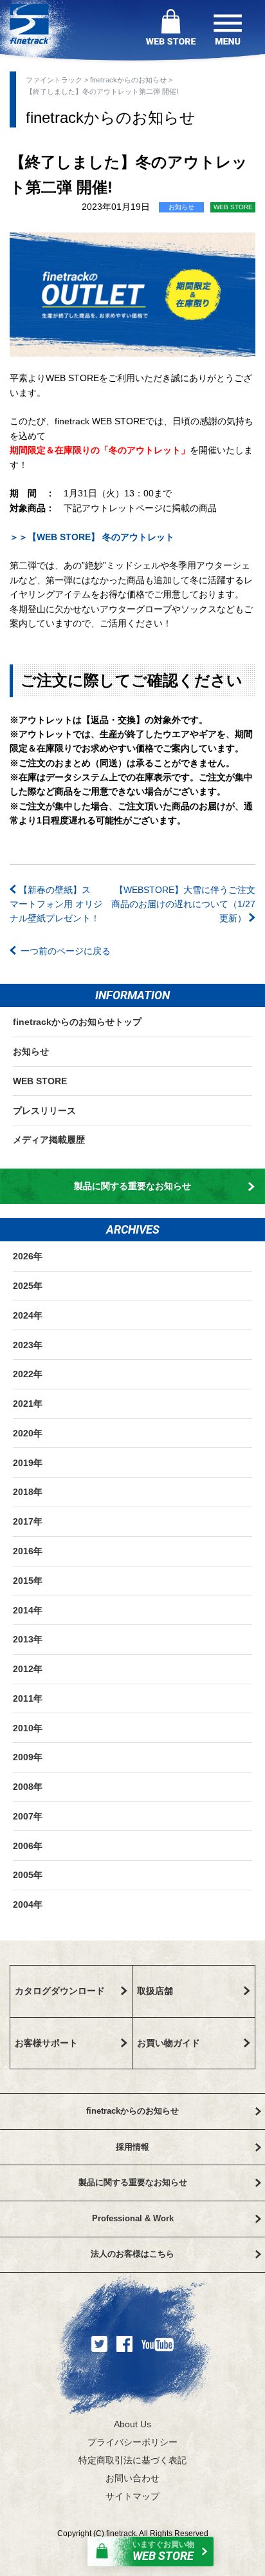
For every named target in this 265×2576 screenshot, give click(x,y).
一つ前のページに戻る (66, 951)
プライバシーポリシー (132, 2442)
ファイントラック (55, 80)
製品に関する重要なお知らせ (132, 1186)
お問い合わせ (132, 2478)
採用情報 (132, 2147)
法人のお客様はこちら (132, 2254)
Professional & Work (133, 2218)
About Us (132, 2424)
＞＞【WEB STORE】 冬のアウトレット (92, 537)
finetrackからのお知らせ (129, 80)
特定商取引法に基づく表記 (132, 2460)
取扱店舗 (155, 1991)
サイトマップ (132, 2496)
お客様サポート (46, 2043)
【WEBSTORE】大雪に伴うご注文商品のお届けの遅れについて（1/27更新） (183, 904)
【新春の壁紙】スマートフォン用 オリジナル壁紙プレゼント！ (56, 904)
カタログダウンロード (60, 1991)
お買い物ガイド (169, 2043)
